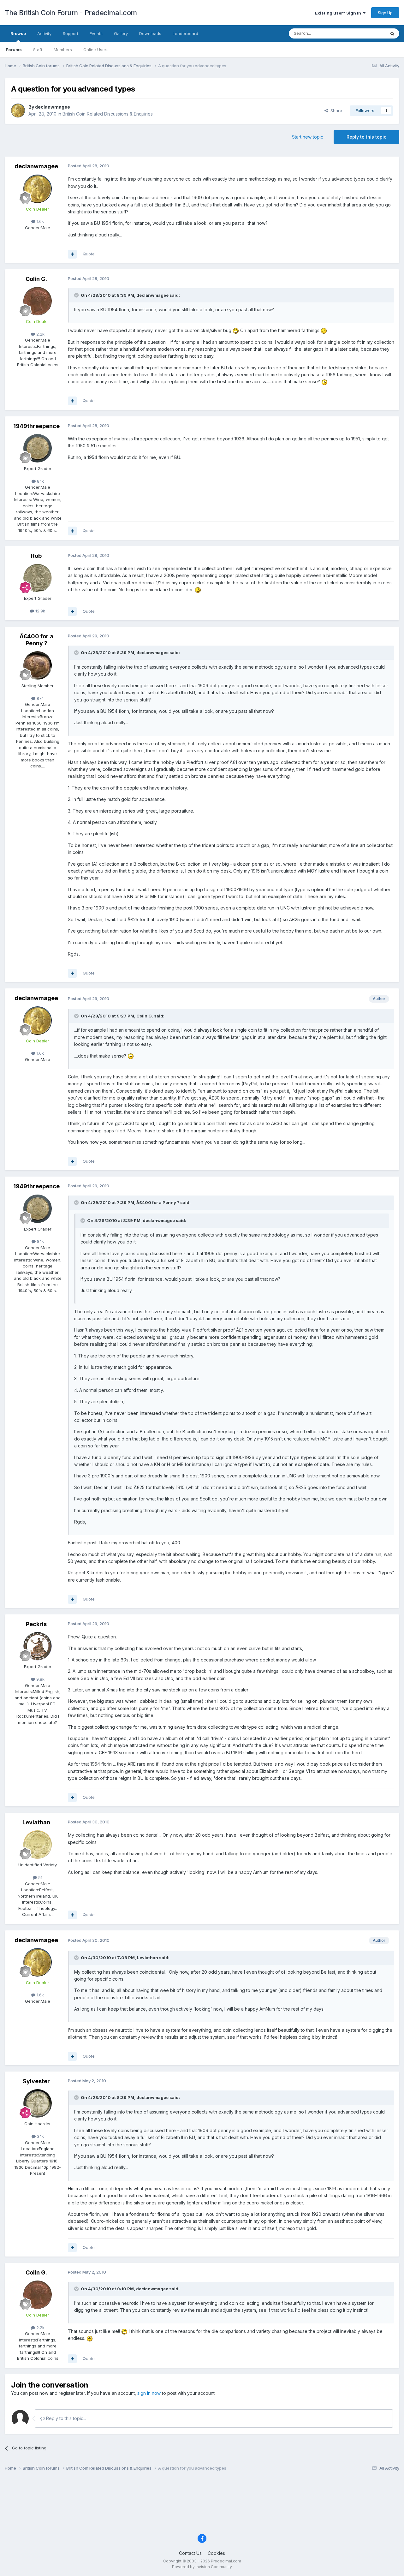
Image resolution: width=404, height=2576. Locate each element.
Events (96, 33)
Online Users (96, 50)
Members (63, 50)
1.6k (40, 221)
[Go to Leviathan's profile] (38, 1845)
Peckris (36, 1624)
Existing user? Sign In (339, 13)
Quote (89, 254)
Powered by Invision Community (202, 2567)
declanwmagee (53, 107)
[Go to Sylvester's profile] (38, 2103)
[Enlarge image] (236, 330)
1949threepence (36, 426)
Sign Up (385, 13)
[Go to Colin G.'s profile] (38, 301)
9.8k (40, 1679)
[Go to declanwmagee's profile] (18, 110)
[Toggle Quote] (77, 295)
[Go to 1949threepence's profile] (38, 448)
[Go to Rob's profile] (38, 578)
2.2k (40, 334)
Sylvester (36, 2081)
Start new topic (308, 137)
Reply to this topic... (65, 2418)
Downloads (150, 33)
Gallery (121, 33)
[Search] (392, 33)
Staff (38, 50)
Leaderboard (185, 33)
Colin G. (36, 279)
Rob (36, 556)
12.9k (40, 611)
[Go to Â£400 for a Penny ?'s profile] (38, 665)
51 (40, 1877)
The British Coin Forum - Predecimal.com (71, 13)
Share (335, 110)
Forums (14, 50)
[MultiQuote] (72, 254)
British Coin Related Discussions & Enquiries (108, 114)
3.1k (40, 2136)
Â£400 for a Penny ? (36, 640)
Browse (18, 33)
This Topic (367, 33)
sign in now (149, 2393)
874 (40, 698)
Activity (44, 33)
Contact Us (190, 2553)
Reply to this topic (366, 137)
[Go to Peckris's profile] (38, 1646)
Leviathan (36, 1822)
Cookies (216, 2553)
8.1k (40, 481)
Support (71, 33)
